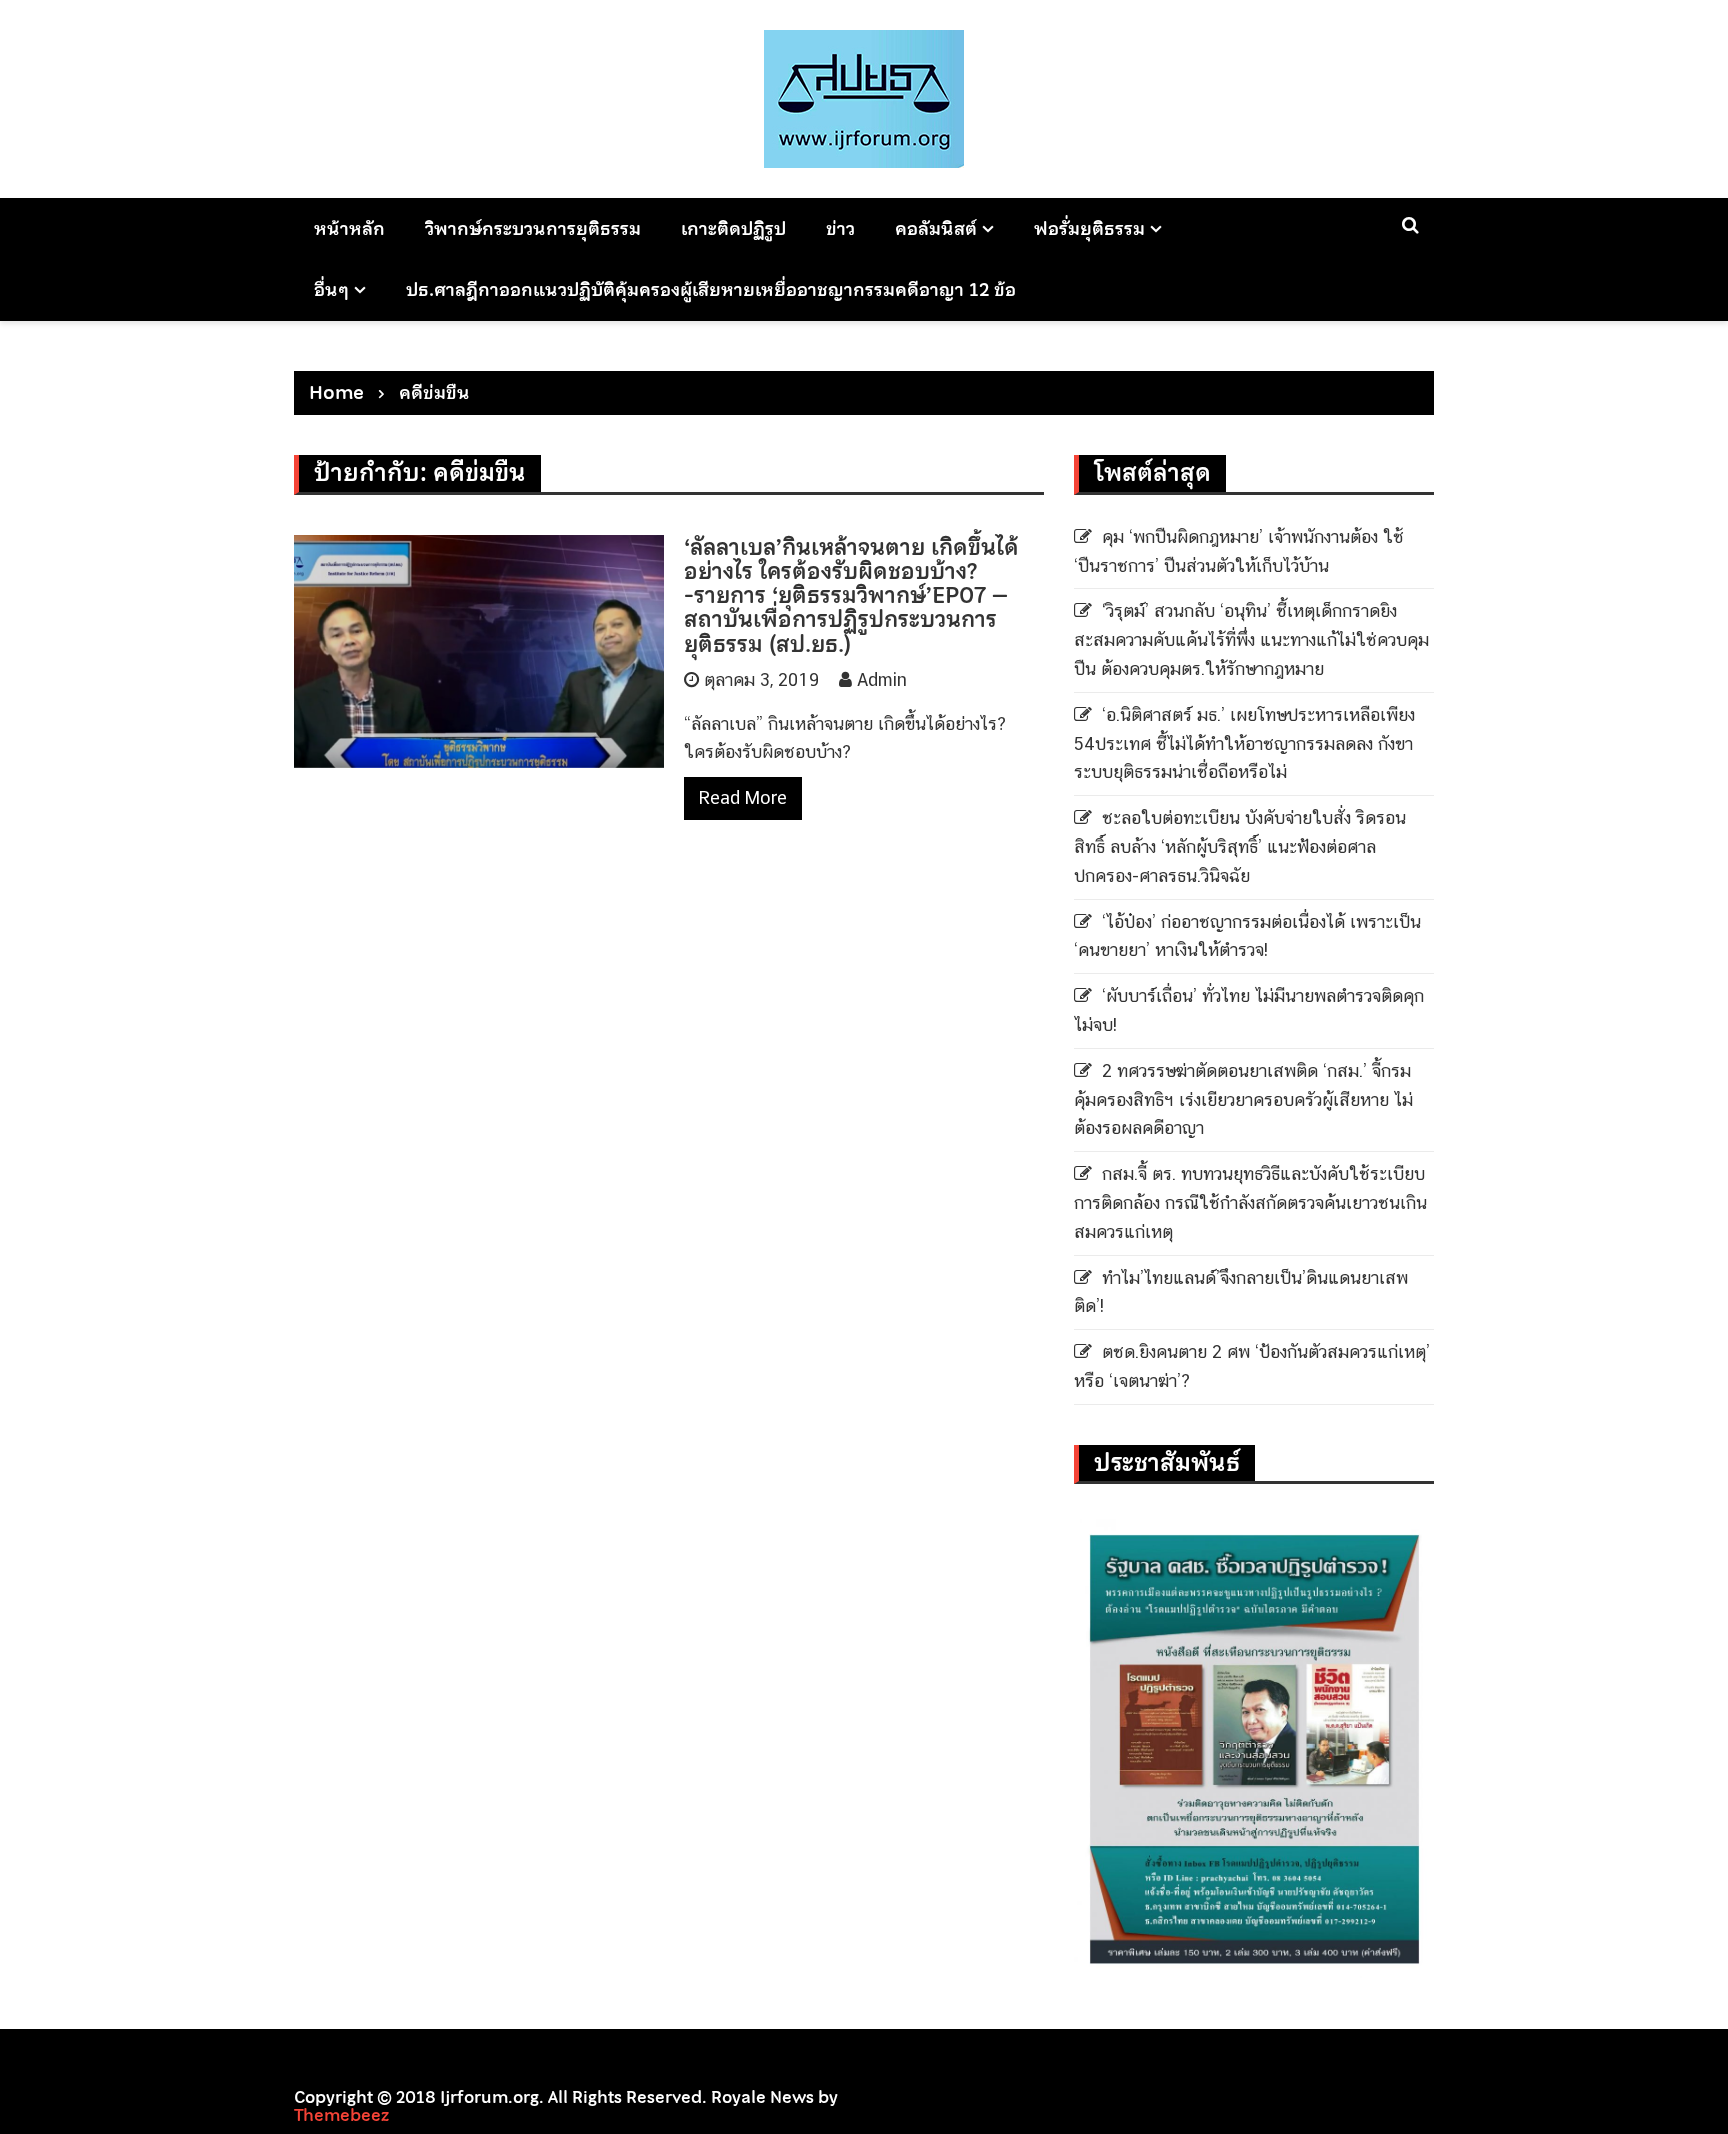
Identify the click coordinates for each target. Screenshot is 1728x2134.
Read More (743, 797)
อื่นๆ (331, 289)
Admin (882, 679)
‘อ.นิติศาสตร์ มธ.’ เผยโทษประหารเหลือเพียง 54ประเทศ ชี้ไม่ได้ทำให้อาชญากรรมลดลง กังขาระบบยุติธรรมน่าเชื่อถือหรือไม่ (1244, 743)
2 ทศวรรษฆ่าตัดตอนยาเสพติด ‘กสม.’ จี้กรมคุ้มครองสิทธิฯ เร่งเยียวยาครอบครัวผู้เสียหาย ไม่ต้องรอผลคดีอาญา (1243, 1099)
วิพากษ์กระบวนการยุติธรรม (533, 228)
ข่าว (840, 228)
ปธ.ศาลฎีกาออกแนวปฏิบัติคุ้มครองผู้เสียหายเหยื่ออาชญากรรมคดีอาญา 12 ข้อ (711, 289)
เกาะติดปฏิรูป (733, 228)
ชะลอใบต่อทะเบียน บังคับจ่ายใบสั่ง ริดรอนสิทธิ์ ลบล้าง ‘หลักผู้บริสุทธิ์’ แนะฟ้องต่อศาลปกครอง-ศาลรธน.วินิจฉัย (1240, 846)
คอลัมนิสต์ (936, 228)
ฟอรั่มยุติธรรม (1089, 228)
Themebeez (341, 2115)
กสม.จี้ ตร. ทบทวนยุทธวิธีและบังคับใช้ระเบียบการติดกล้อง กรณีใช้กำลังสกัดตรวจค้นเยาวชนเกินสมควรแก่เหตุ (1250, 1202)
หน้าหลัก (349, 228)
